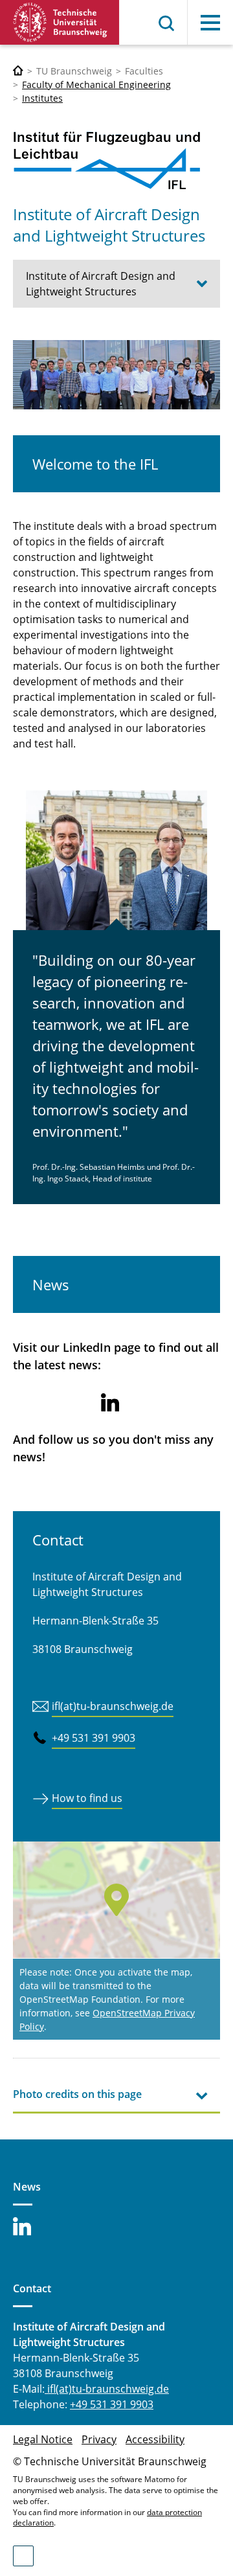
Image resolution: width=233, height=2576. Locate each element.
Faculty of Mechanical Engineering (96, 85)
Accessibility (155, 2439)
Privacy (99, 2439)
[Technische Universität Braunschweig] (60, 22)
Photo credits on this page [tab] (77, 2094)
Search (167, 23)
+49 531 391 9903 (94, 1738)
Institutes (42, 98)
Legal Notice (43, 2439)
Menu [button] (210, 23)
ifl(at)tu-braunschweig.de (113, 1706)
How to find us (87, 1798)
